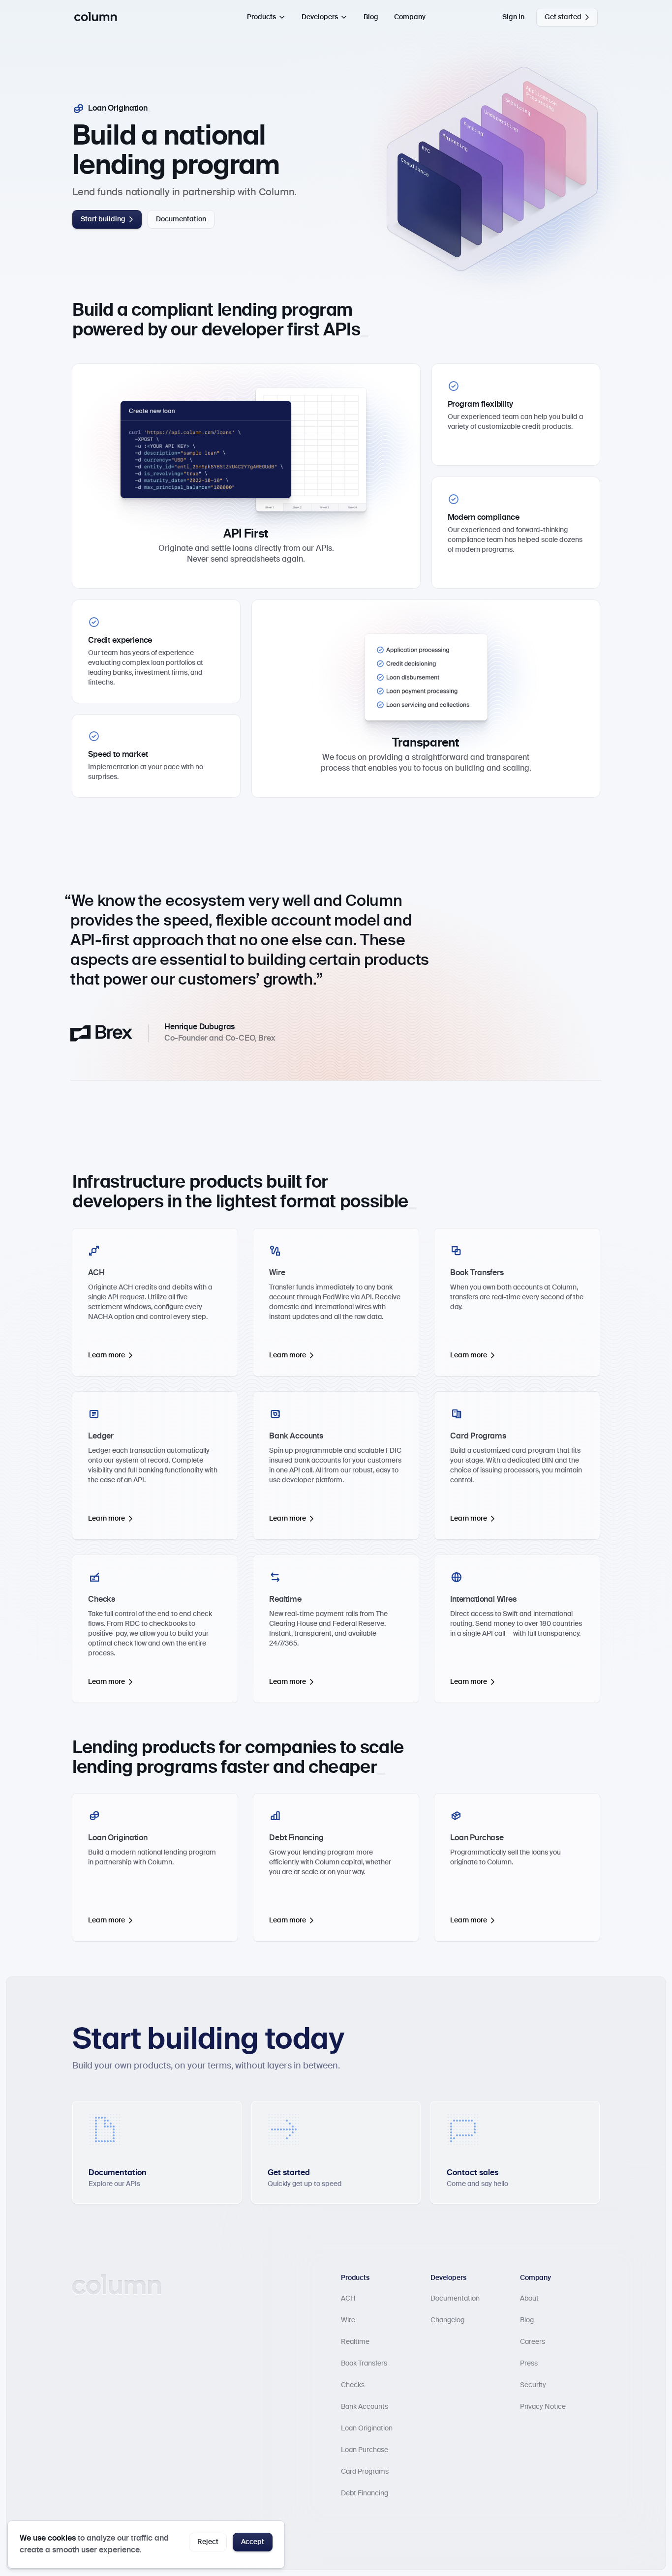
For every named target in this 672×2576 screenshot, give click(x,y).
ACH (348, 2299)
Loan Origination (367, 2428)
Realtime (355, 2342)
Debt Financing (365, 2493)
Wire (348, 2320)
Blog (371, 17)
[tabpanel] (336, 986)
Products (261, 17)
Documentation (455, 2299)
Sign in (513, 17)
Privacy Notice (543, 2407)
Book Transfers (364, 2364)
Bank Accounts (365, 2407)
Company (410, 17)
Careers (533, 2342)
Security (533, 2385)
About (529, 2299)
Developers (320, 17)
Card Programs (365, 2472)
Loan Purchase (365, 2450)
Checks (353, 2385)
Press (529, 2364)
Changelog (447, 2320)
